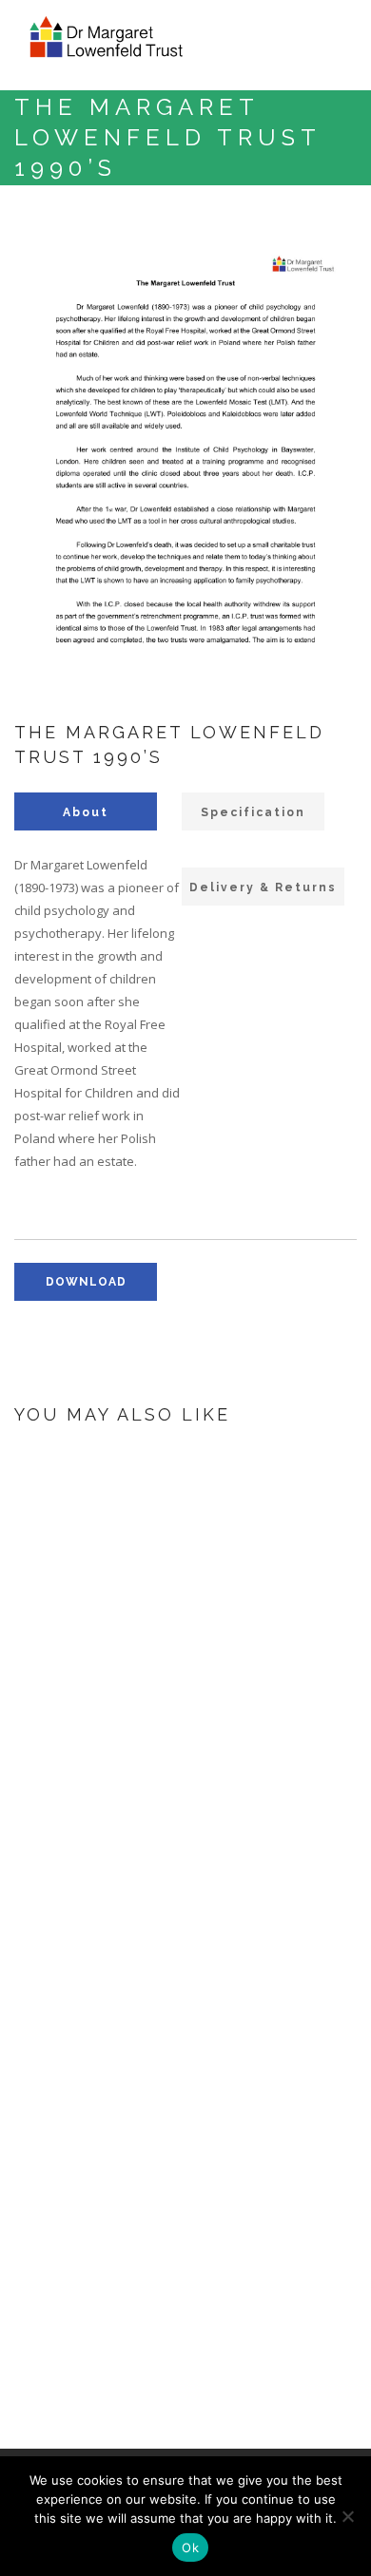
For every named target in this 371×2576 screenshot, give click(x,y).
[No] (347, 2516)
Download (169, 1752)
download (86, 1282)
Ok (190, 2547)
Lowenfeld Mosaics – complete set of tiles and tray (237, 1843)
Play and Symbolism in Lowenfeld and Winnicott (241, 1594)
